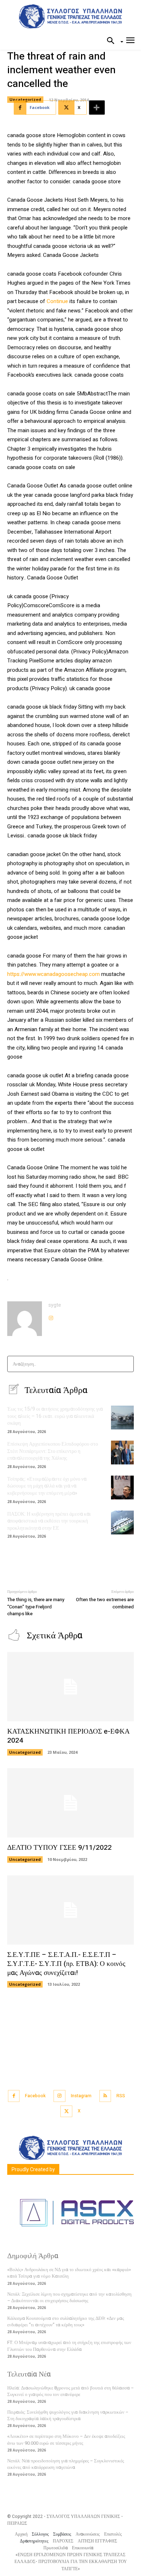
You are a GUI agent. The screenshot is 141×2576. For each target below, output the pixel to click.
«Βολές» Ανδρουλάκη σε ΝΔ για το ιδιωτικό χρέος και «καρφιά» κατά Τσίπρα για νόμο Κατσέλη (69, 2273)
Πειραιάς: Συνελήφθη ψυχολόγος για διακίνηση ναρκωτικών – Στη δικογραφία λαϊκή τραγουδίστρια (68, 2415)
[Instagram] (51, 1316)
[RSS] (105, 2096)
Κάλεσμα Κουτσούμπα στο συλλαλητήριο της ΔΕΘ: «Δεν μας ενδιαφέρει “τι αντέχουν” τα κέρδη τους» (66, 2321)
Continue (57, 301)
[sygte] (25, 1319)
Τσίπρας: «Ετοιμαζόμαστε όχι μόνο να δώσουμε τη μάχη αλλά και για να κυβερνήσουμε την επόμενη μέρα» (47, 1486)
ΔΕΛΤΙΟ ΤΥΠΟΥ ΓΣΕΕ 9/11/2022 (59, 1848)
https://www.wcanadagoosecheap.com (54, 974)
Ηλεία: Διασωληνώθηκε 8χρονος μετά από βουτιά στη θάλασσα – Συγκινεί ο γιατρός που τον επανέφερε (70, 2391)
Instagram (81, 2096)
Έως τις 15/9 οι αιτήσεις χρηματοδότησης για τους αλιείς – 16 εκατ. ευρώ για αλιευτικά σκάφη (55, 1416)
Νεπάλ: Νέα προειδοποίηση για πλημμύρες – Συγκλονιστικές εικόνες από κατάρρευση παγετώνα (66, 2464)
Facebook (35, 2096)
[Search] (126, 1364)
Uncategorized (25, 99)
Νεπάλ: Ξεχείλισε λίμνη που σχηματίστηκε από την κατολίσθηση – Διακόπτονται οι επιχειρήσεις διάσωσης (69, 2297)
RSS (121, 2096)
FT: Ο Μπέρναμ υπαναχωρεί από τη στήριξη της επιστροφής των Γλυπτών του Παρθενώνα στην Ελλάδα (69, 2346)
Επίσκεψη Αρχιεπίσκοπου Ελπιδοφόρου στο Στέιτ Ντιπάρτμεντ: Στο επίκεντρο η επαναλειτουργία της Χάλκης (53, 1451)
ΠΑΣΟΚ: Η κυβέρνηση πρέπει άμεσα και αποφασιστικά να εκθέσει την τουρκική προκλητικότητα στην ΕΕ (49, 1521)
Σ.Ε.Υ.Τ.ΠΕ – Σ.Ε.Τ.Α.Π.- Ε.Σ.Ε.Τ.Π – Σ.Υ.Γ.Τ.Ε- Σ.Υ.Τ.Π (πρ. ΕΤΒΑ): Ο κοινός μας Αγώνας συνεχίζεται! (66, 1964)
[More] (97, 108)
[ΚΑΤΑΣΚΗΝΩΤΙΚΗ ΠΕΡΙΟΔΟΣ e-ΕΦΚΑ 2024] (70, 1687)
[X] (66, 2111)
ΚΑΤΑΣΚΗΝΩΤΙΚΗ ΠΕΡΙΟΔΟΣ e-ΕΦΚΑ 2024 (69, 1736)
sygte (55, 1305)
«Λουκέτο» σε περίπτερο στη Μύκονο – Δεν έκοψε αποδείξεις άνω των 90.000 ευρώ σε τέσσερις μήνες (66, 2439)
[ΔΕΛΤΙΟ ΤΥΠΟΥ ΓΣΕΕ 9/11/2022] (70, 1803)
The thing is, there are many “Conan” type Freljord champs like (36, 1607)
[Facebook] (14, 2096)
